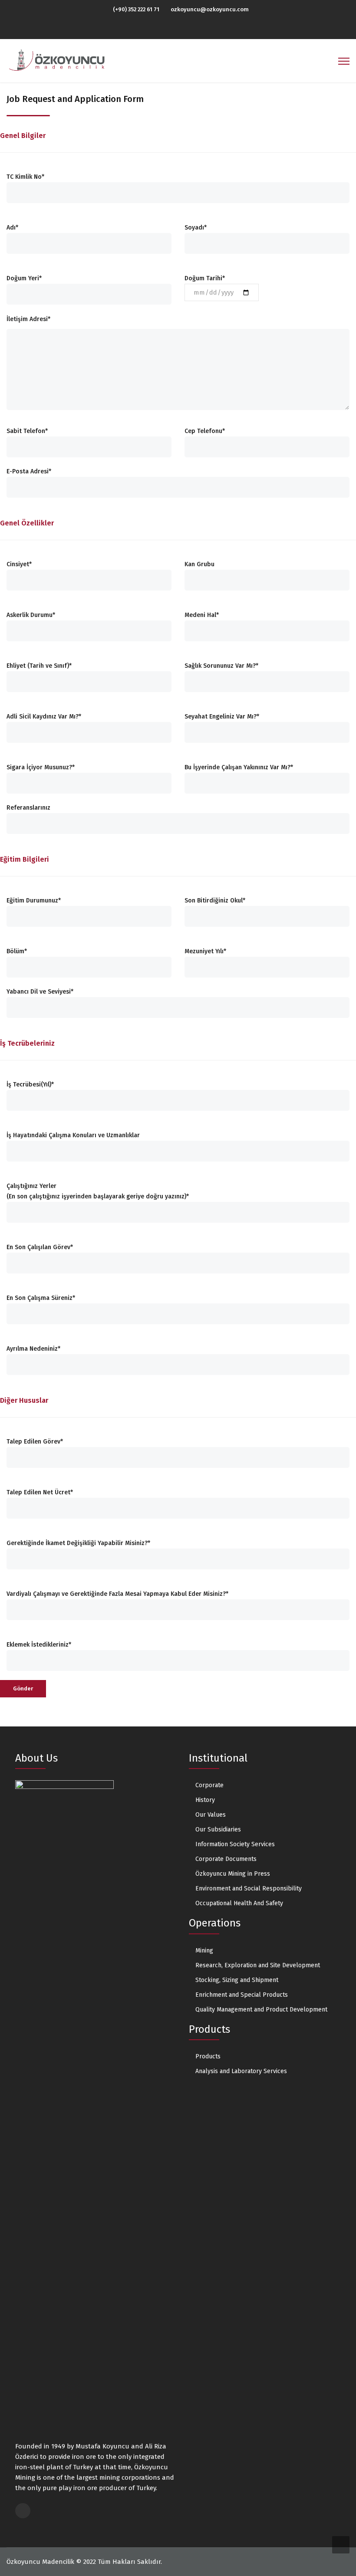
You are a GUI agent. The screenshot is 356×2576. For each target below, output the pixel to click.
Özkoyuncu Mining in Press (233, 1874)
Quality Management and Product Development (261, 2010)
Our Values (211, 1815)
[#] (176, 29)
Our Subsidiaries (218, 1829)
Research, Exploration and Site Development (258, 1965)
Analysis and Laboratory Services (241, 2071)
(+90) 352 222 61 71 (136, 9)
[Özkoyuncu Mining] (58, 60)
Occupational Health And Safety (239, 1903)
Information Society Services (235, 1844)
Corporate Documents (226, 1859)
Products (208, 2056)
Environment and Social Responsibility (249, 1889)
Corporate (209, 1785)
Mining (204, 1951)
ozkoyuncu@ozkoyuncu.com (210, 9)
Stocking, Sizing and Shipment (237, 1980)
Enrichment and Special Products (242, 1995)
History (205, 1800)
